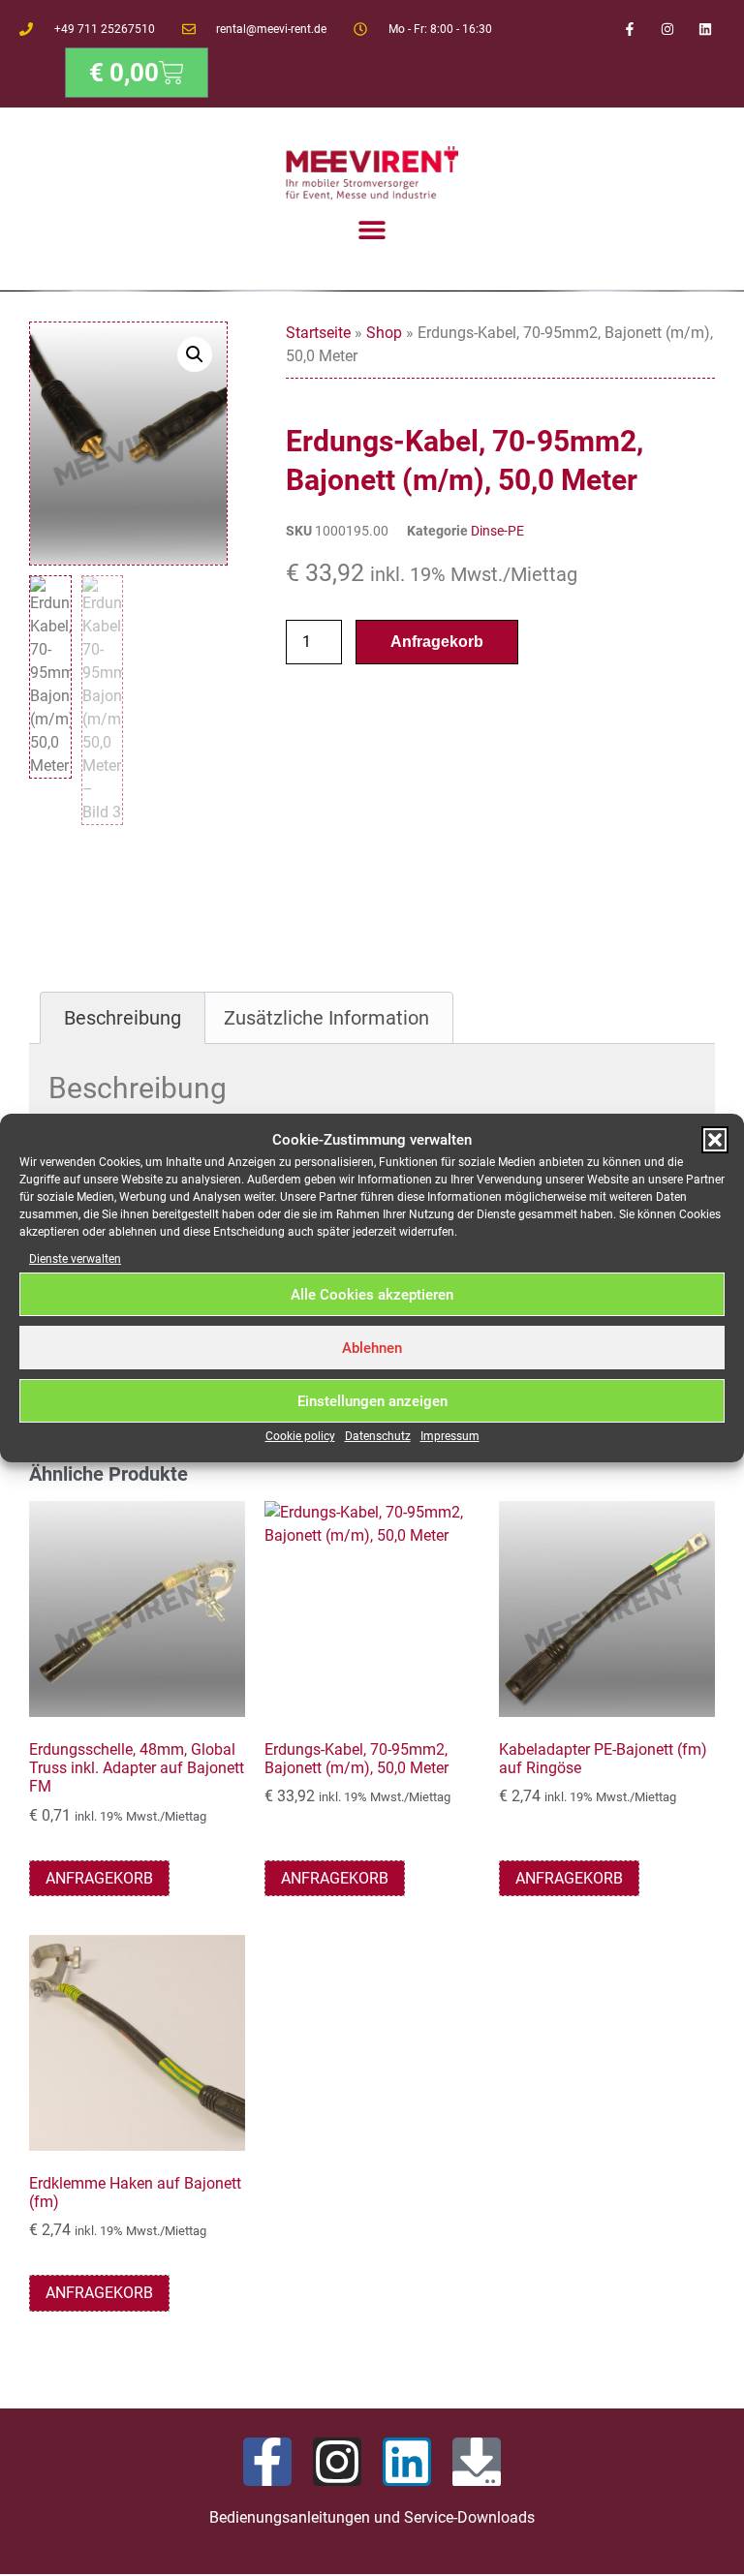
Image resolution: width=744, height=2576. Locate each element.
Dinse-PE (497, 531)
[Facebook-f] (629, 29)
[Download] (477, 2462)
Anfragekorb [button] (99, 1878)
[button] (715, 1140)
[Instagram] (668, 29)
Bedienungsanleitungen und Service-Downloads (372, 2517)
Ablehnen (372, 1348)
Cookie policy (300, 1436)
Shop (384, 333)
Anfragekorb (437, 642)
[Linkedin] (706, 29)
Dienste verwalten (75, 1259)
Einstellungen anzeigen (372, 1401)
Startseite (318, 333)
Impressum (450, 1436)
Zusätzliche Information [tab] (326, 1018)
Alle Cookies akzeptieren (372, 1295)
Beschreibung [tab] (123, 1018)
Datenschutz (378, 1436)
